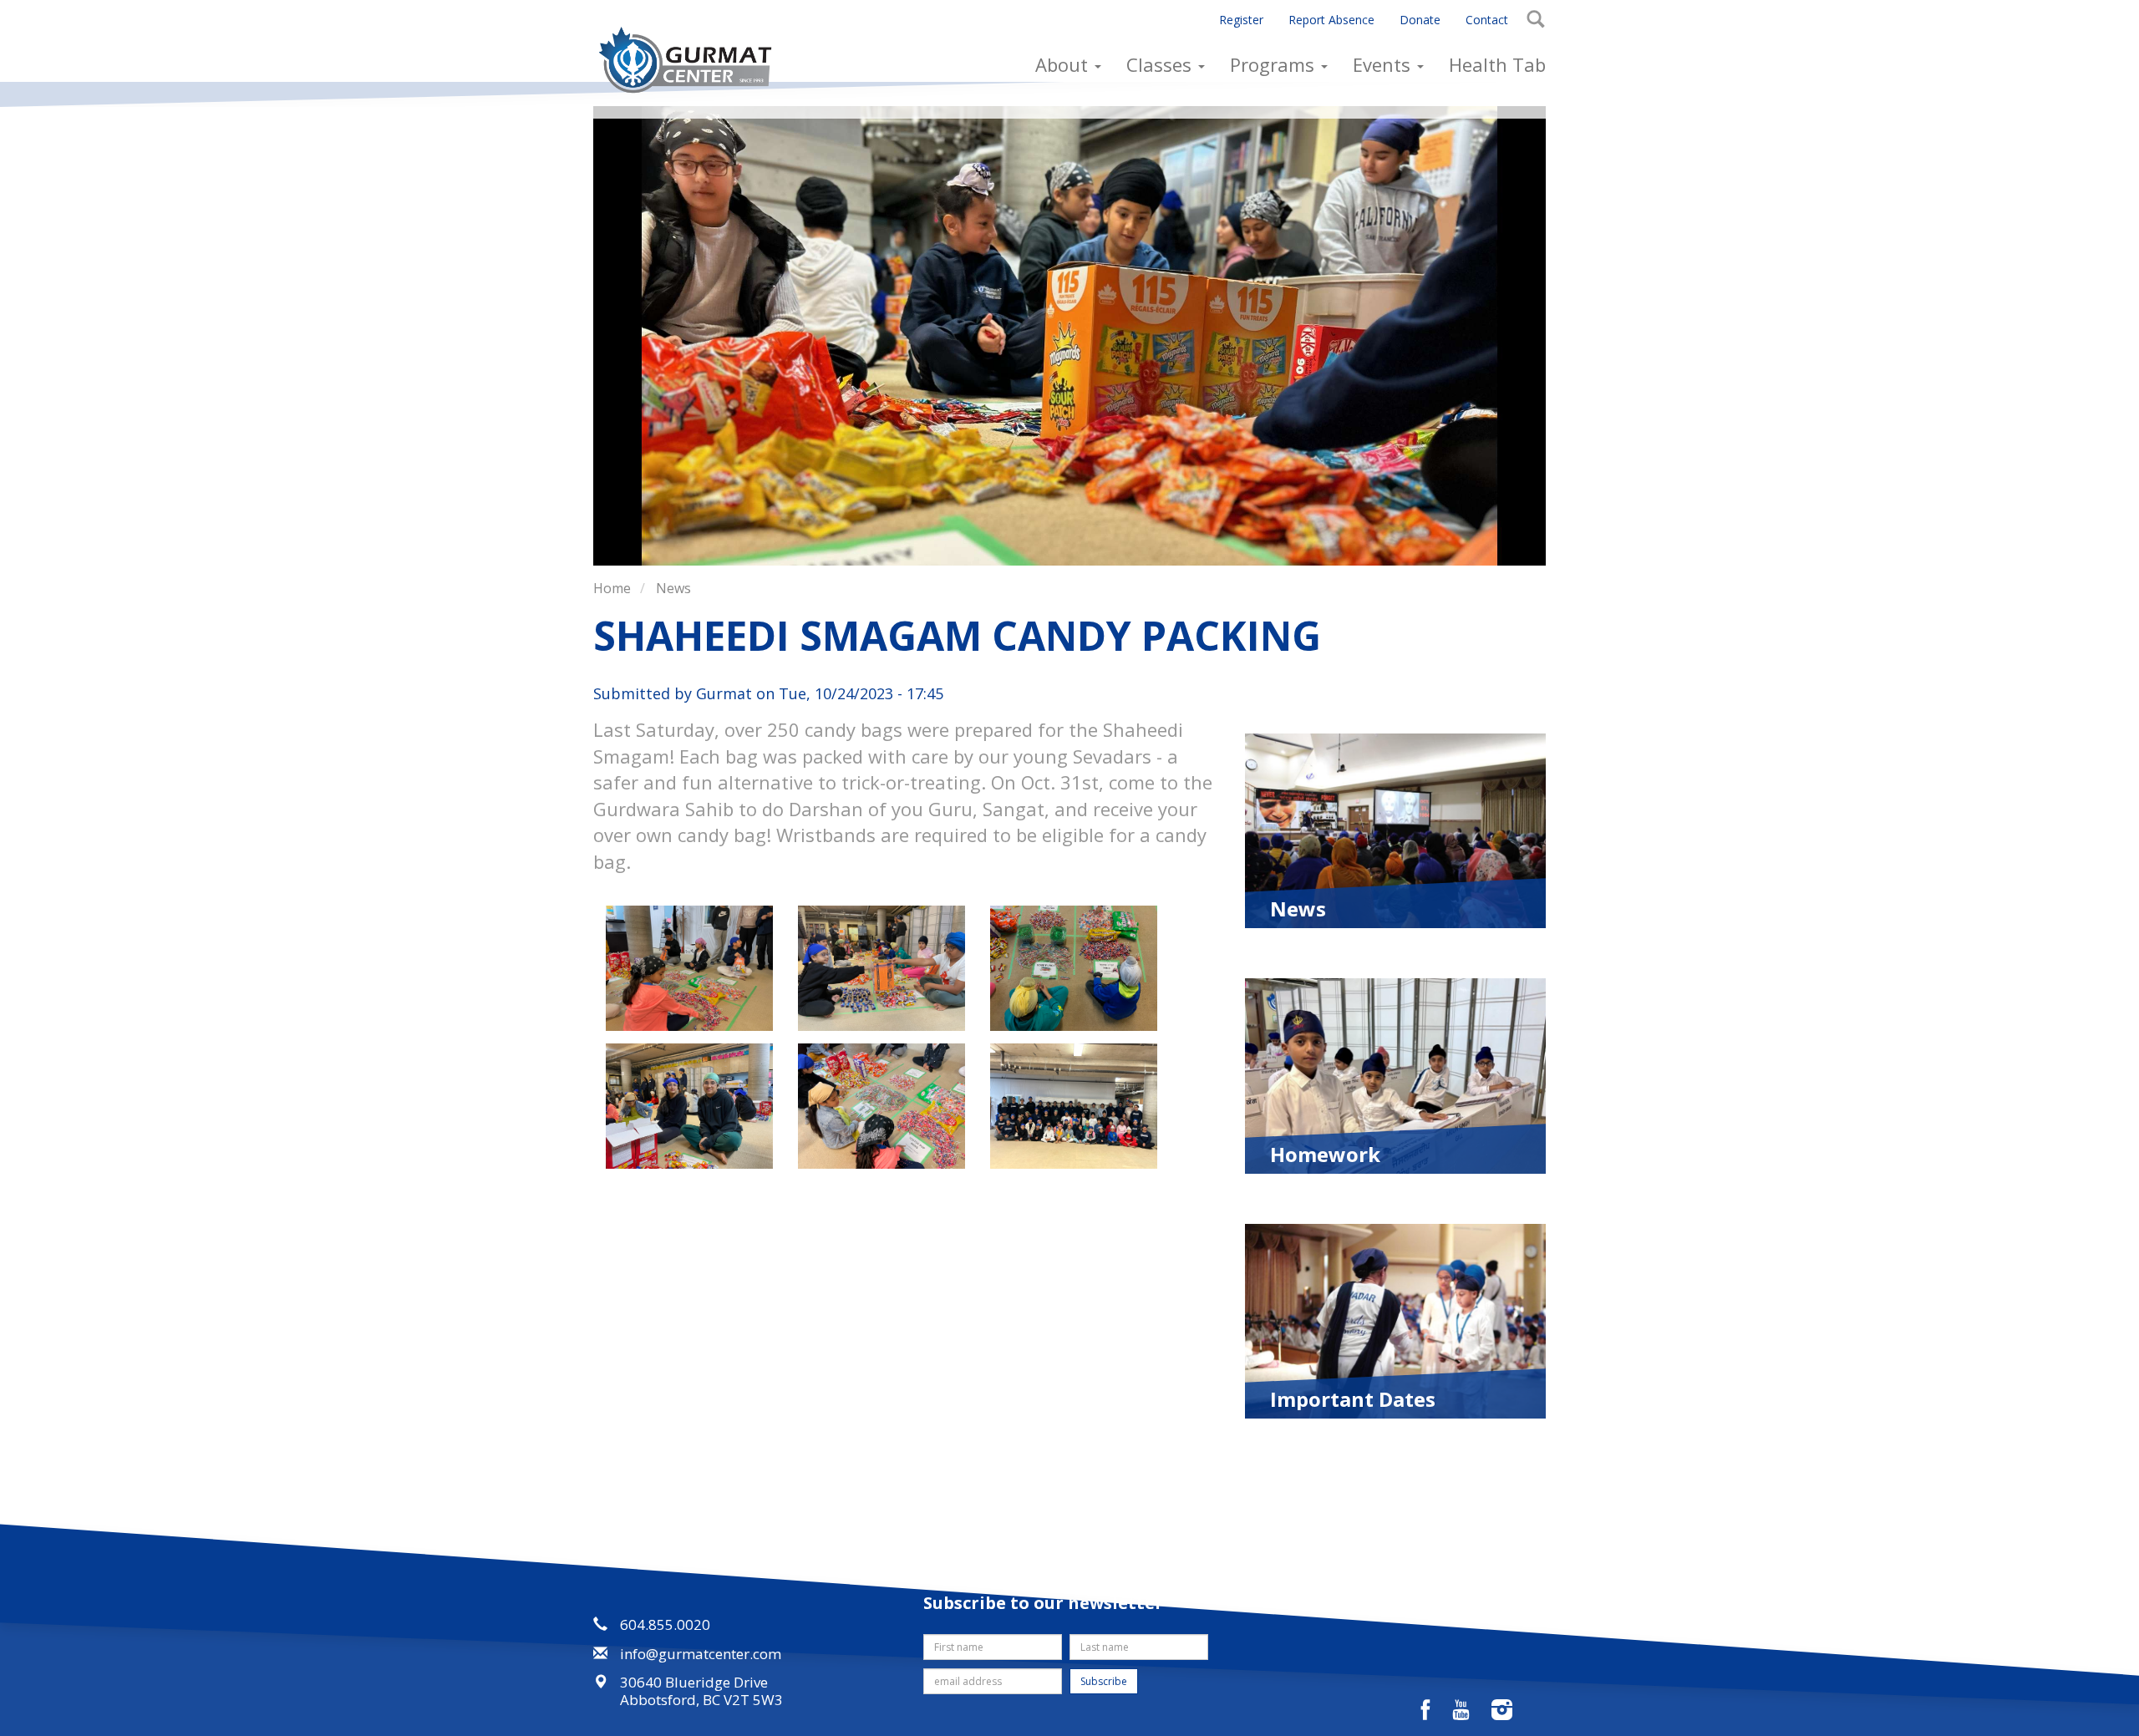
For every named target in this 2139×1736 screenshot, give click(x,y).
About (1064, 64)
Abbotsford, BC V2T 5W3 (701, 1700)
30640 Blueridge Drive (694, 1682)
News (673, 588)
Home (612, 588)
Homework (1325, 1153)
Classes (1161, 64)
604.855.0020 (665, 1624)
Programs (1275, 64)
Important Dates (1353, 1398)
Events (1384, 64)
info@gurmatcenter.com (701, 1654)
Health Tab (1497, 64)
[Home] (691, 60)
